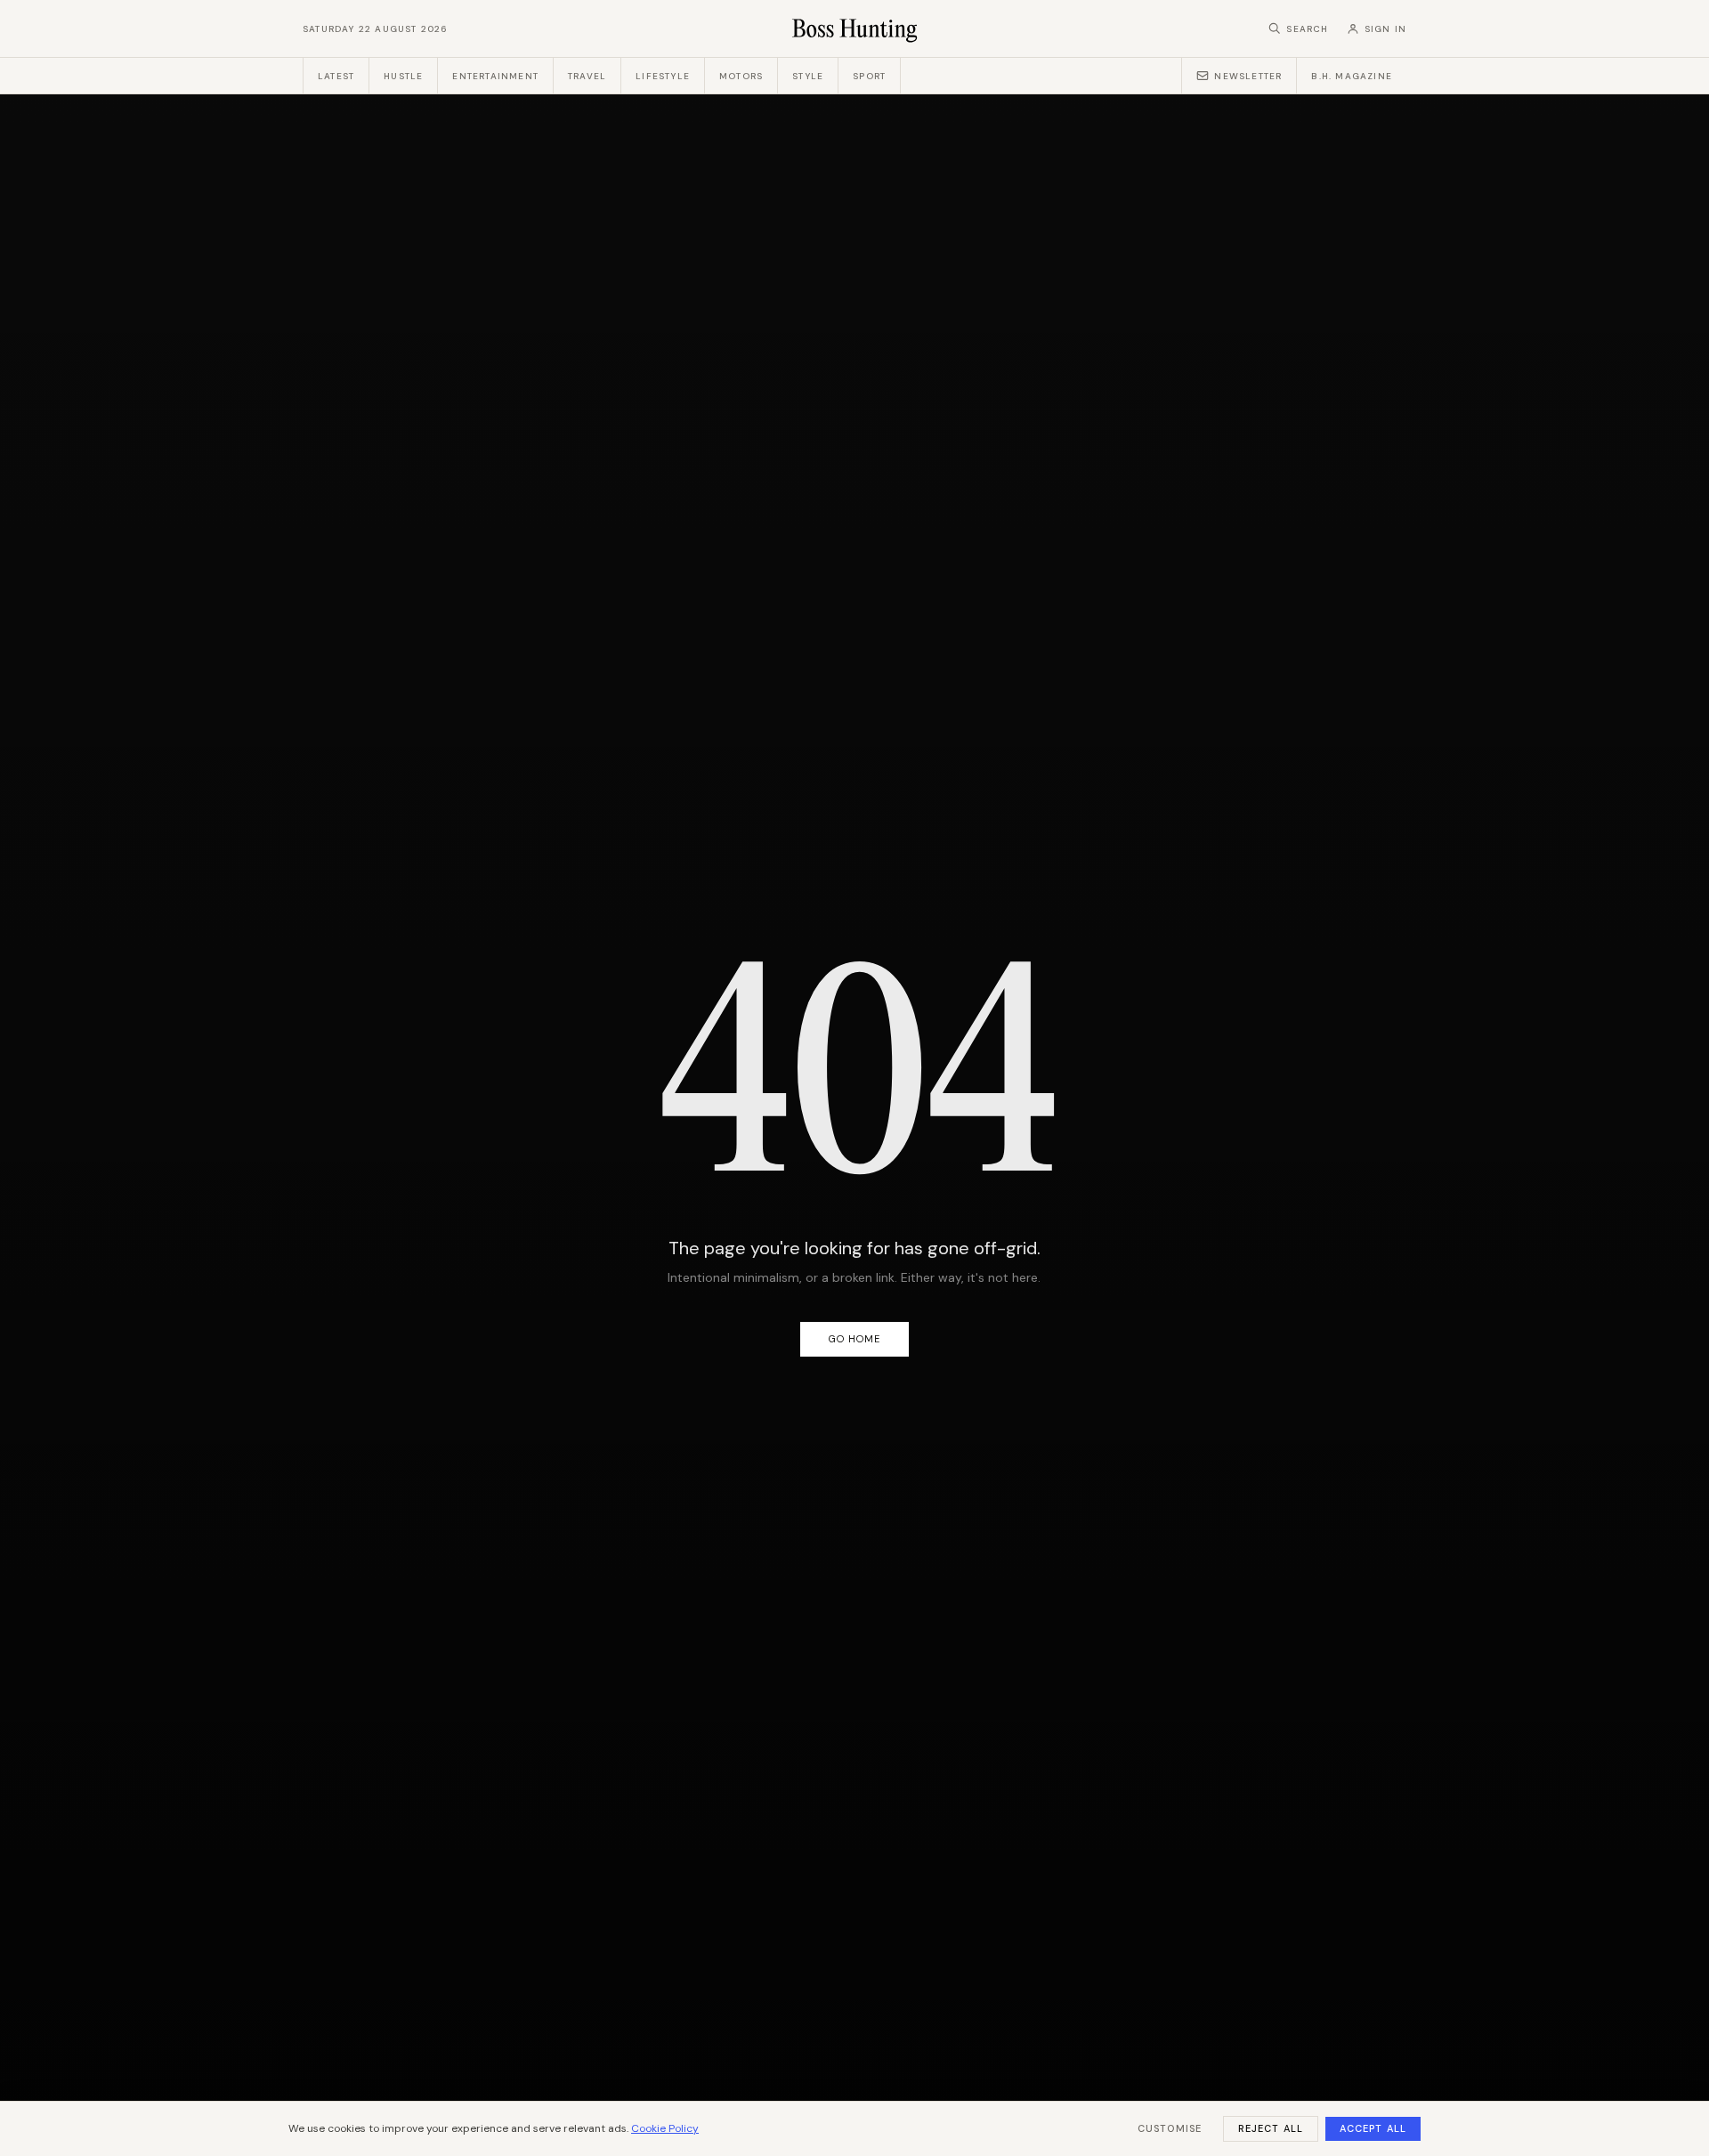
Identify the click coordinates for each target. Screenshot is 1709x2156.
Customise (1170, 2128)
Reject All (1271, 2128)
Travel (587, 76)
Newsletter (1248, 76)
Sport (869, 76)
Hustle (403, 76)
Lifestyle (663, 76)
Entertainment (495, 76)
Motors (741, 76)
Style (808, 76)
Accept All (1373, 2128)
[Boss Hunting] (855, 28)
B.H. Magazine (1352, 76)
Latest (336, 76)
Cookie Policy (665, 2128)
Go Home (855, 1339)
